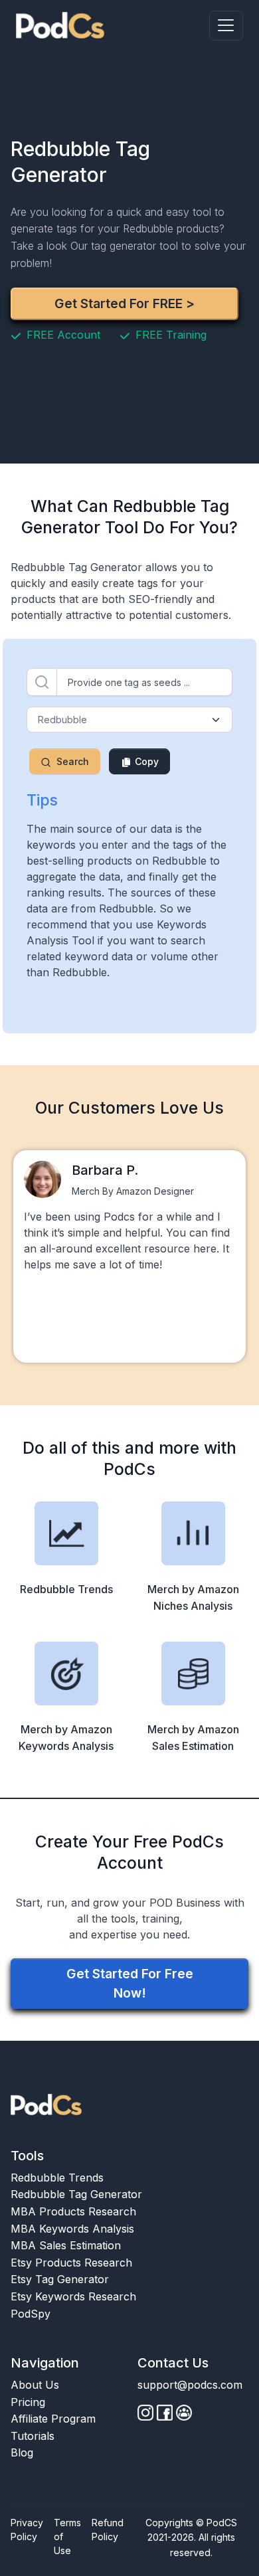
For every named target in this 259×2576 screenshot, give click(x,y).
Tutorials (33, 2436)
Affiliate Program (53, 2419)
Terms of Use (67, 2536)
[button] (226, 26)
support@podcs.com (190, 2385)
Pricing (28, 2402)
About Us (35, 2385)
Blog (22, 2452)
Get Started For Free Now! (130, 1983)
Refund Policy (108, 2530)
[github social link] (145, 2413)
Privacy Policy (27, 2530)
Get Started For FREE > (125, 303)
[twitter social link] (165, 2413)
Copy (145, 761)
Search (73, 761)
